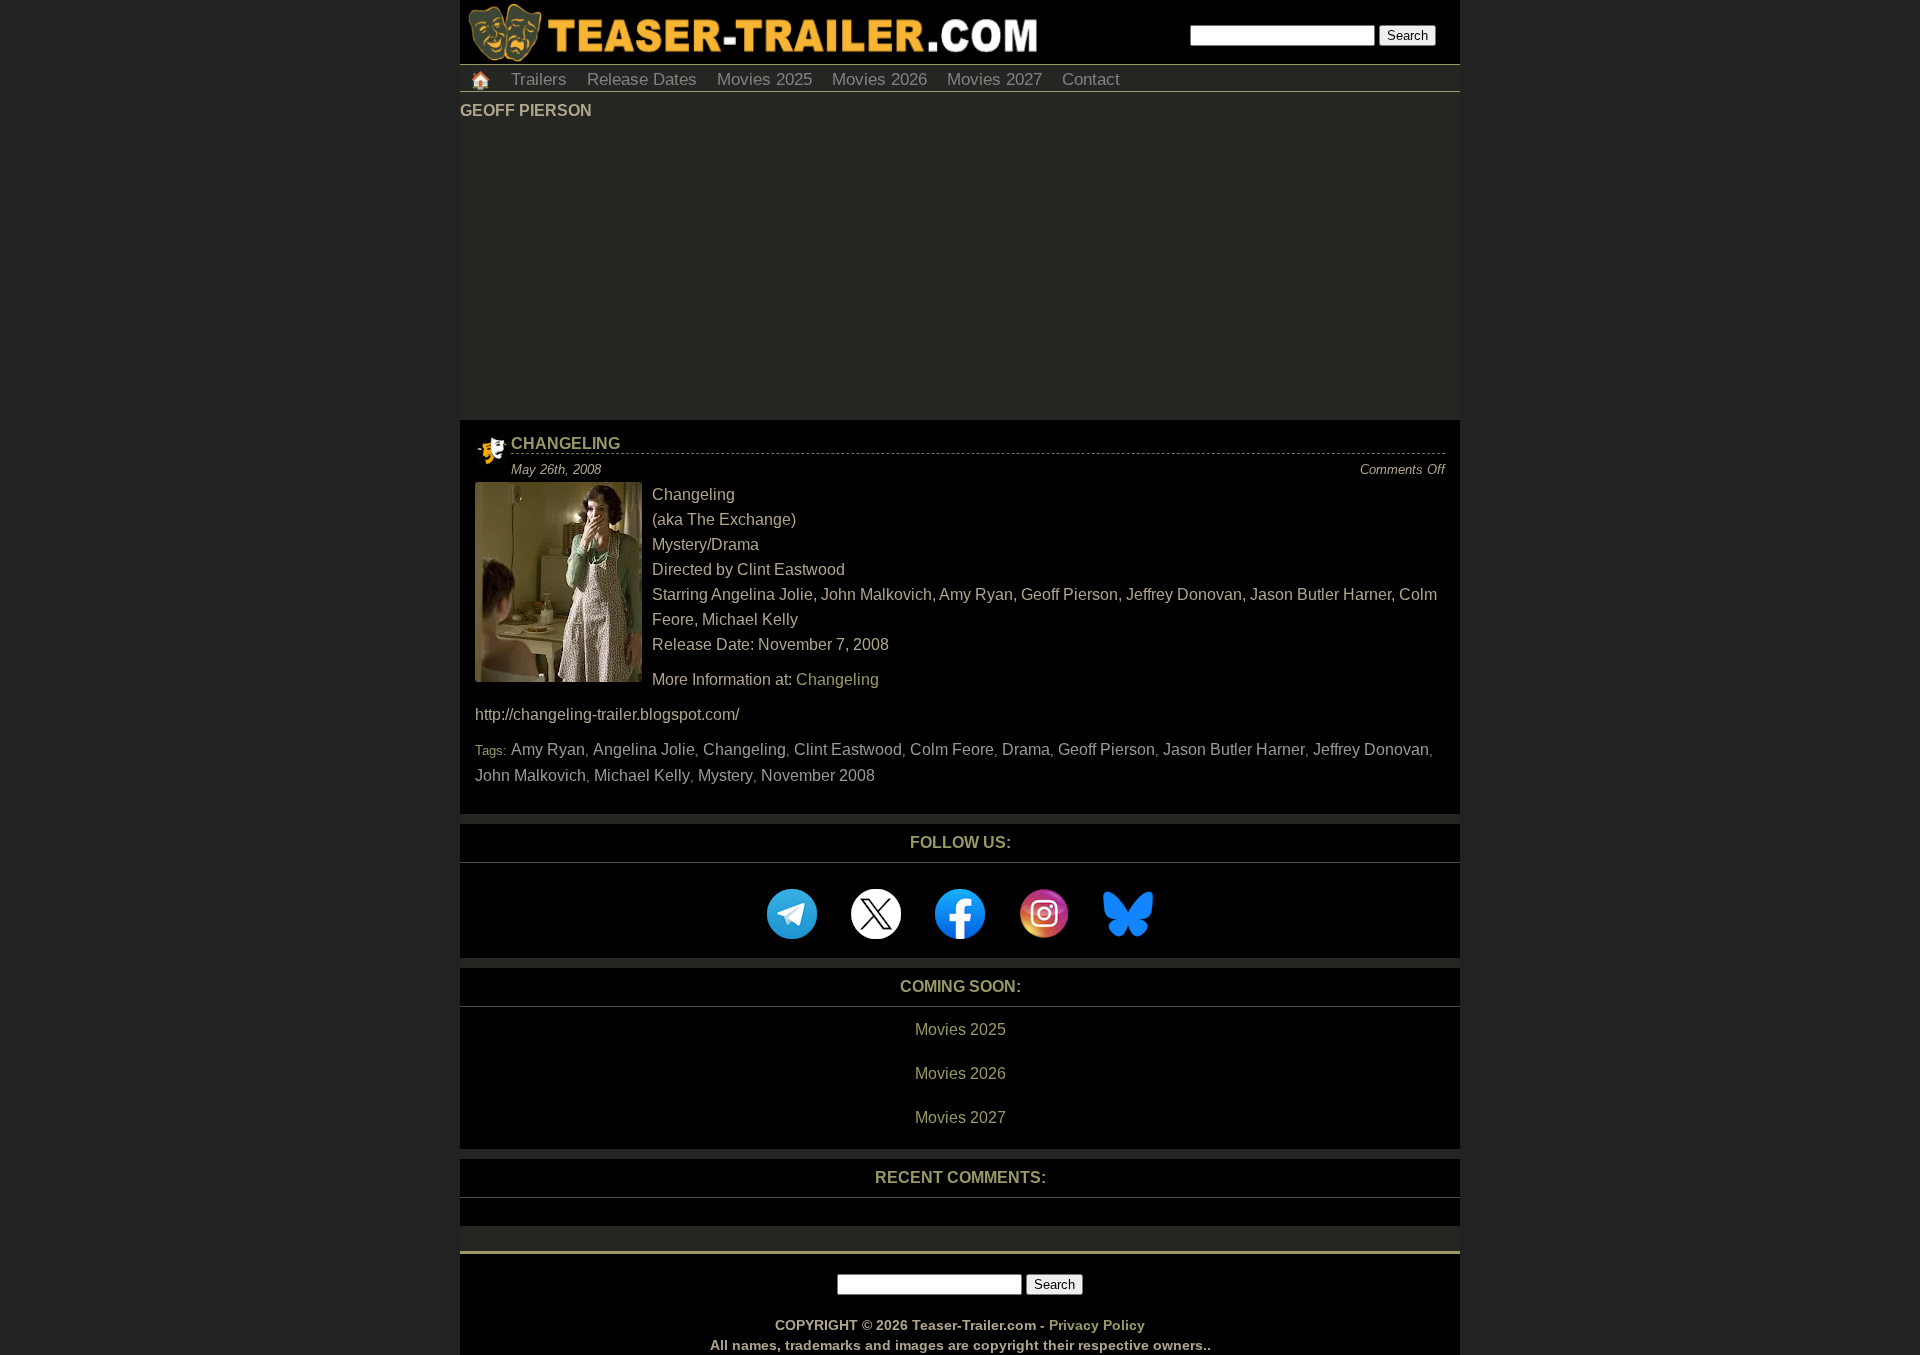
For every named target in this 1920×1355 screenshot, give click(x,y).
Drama (1026, 749)
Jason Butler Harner (1234, 749)
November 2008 (818, 775)
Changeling (565, 443)
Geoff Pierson (1106, 749)
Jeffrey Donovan (1371, 749)
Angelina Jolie (644, 749)
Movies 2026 (879, 79)
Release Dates (642, 79)
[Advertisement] (960, 270)
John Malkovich (530, 775)
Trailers (539, 79)
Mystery (725, 775)
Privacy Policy (1097, 1325)
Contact (1091, 79)
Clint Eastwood (848, 749)
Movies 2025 (764, 79)
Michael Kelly (642, 775)
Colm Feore (952, 749)
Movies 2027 (994, 79)
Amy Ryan (548, 749)
